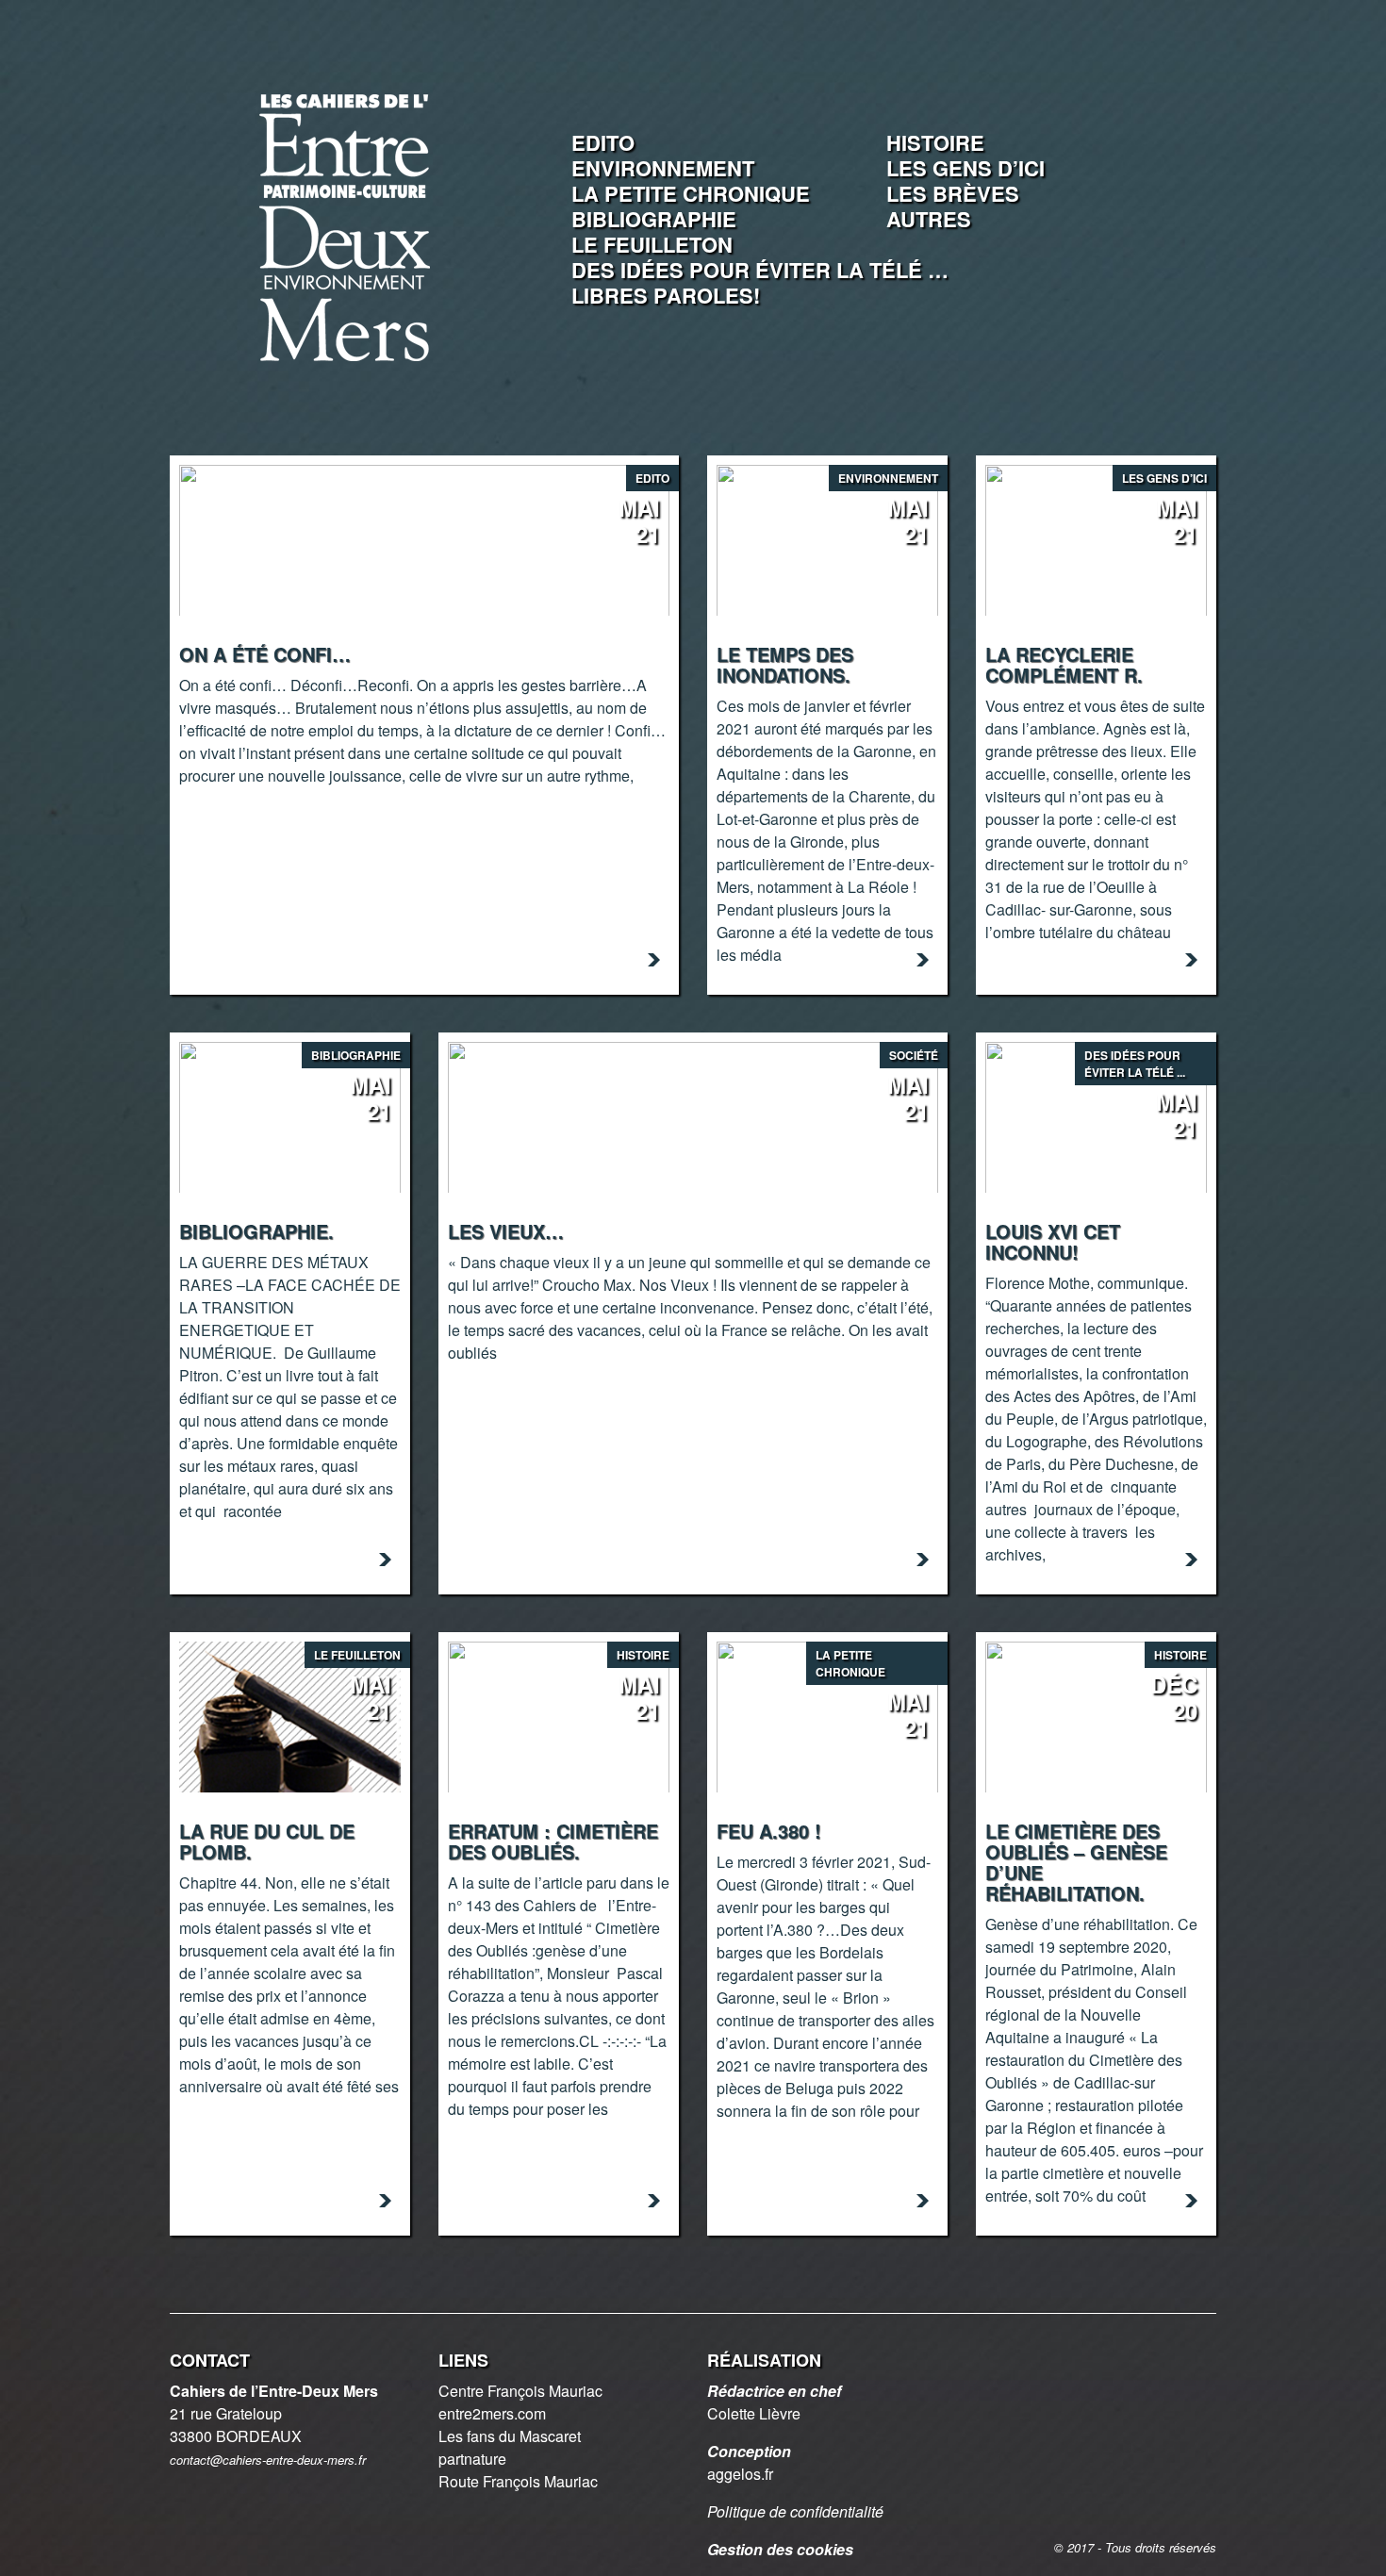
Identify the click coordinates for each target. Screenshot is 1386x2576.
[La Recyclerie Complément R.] (1096, 538)
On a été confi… (265, 654)
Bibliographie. (256, 1231)
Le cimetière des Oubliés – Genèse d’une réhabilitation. (1076, 1862)
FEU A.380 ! (769, 1831)
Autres (929, 219)
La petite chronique (691, 193)
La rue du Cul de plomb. (267, 1841)
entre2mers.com (492, 2413)
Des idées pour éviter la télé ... (1135, 1064)
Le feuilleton (652, 244)
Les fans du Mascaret (510, 2436)
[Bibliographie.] (290, 1115)
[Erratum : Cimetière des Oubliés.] (559, 1715)
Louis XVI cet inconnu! (1053, 1241)
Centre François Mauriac (520, 2391)
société (914, 1055)
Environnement (663, 168)
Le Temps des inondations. (785, 664)
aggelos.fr (740, 2474)
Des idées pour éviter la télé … (760, 270)
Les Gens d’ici (965, 168)
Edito (603, 142)
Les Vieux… (506, 1231)
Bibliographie (654, 219)
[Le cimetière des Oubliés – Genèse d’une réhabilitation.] (1096, 1715)
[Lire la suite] (654, 960)
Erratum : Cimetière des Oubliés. (553, 1841)
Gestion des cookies (780, 2549)
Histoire (935, 142)
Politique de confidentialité (795, 2511)
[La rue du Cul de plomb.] (290, 1715)
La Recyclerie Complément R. (1064, 664)
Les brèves (953, 193)
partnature (472, 2459)
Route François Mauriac (518, 2481)
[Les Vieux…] (693, 1115)
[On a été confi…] (424, 538)
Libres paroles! (666, 295)
